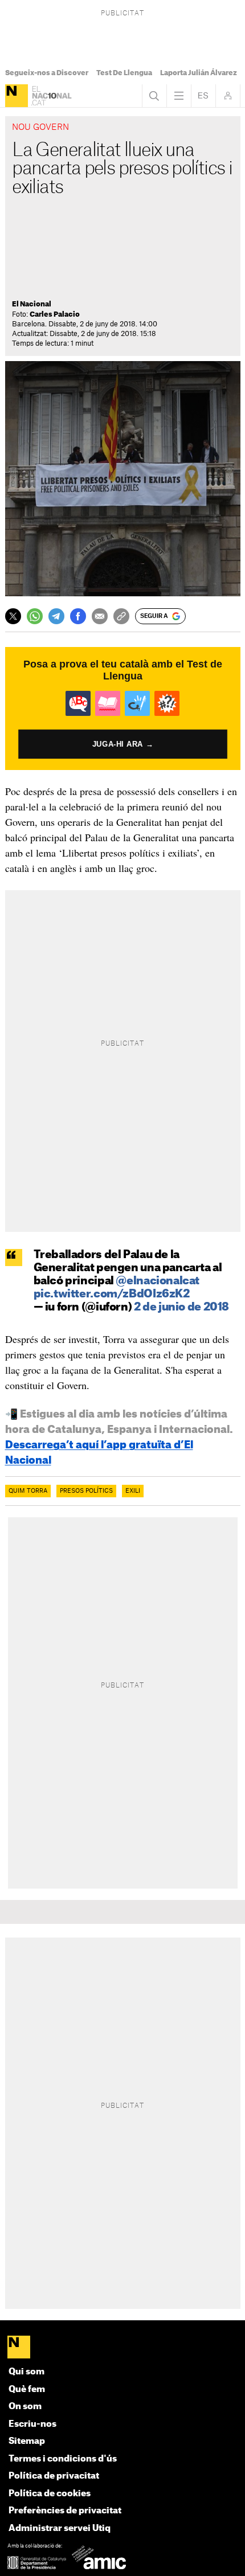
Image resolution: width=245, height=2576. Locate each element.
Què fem (27, 2389)
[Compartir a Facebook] (78, 616)
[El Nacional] (17, 96)
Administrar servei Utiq (60, 2528)
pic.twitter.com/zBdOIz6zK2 (112, 1294)
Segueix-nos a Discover (47, 73)
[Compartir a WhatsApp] (35, 616)
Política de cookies (50, 2494)
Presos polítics (86, 1491)
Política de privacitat (54, 2476)
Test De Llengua (124, 73)
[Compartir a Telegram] (56, 616)
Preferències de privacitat (65, 2511)
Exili (133, 1491)
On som (25, 2407)
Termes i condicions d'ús (63, 2459)
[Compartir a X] (13, 616)
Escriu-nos (32, 2424)
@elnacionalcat (158, 1281)
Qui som (26, 2372)
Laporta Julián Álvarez (199, 73)
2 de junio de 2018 (181, 1307)
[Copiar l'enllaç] (121, 616)
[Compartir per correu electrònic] (100, 616)
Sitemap (27, 2441)
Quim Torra (28, 1491)
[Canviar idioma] (203, 96)
